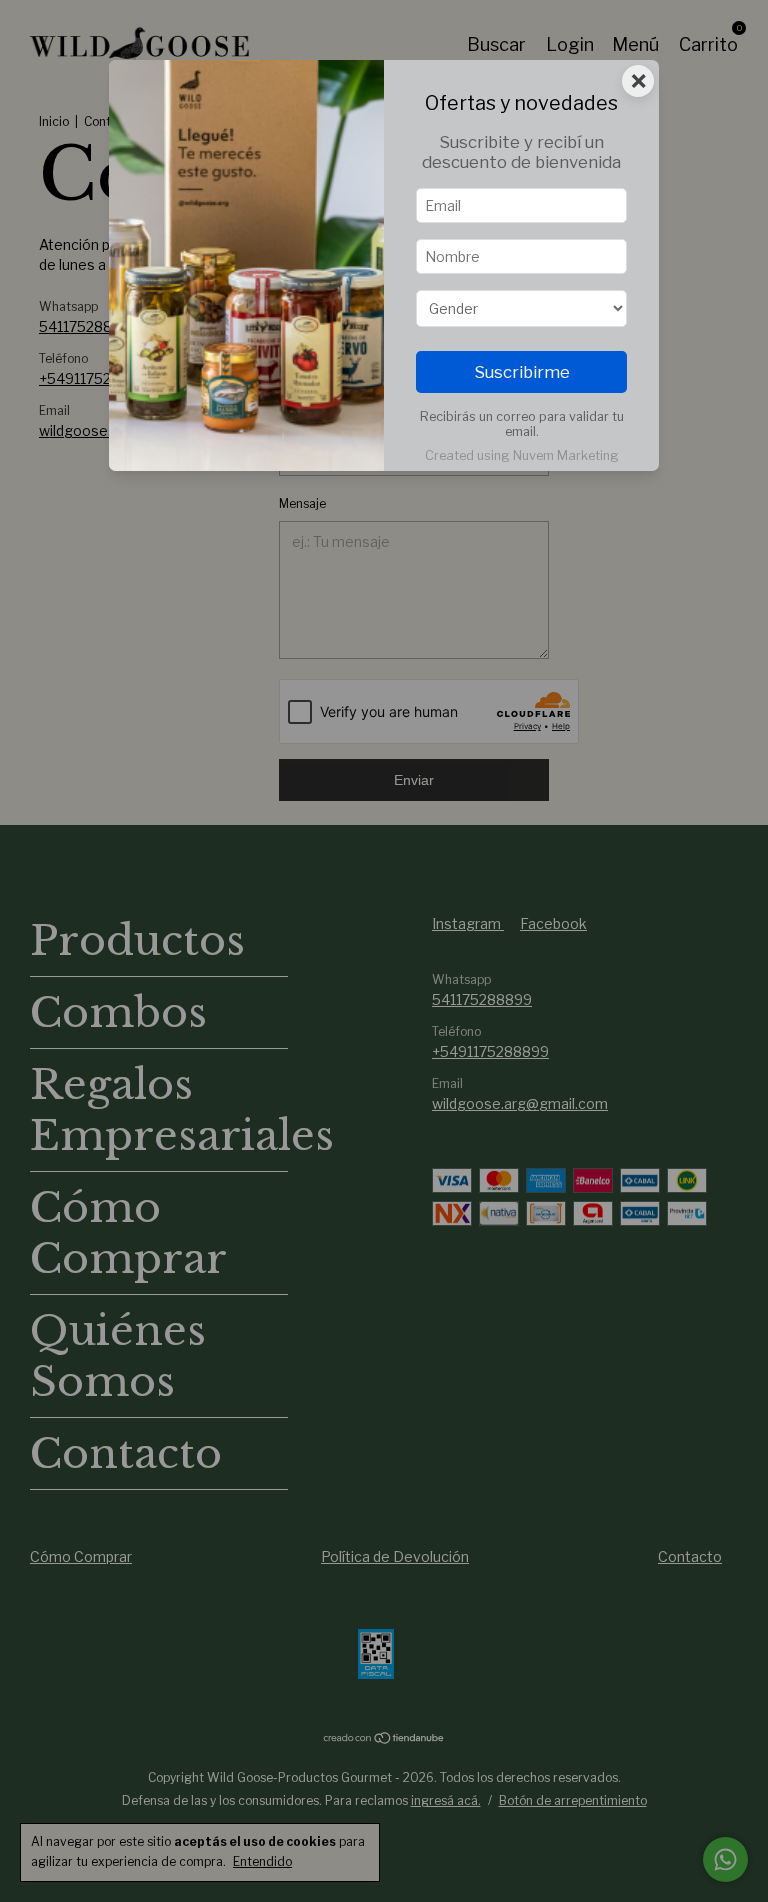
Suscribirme (522, 372)
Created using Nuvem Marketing (522, 455)
